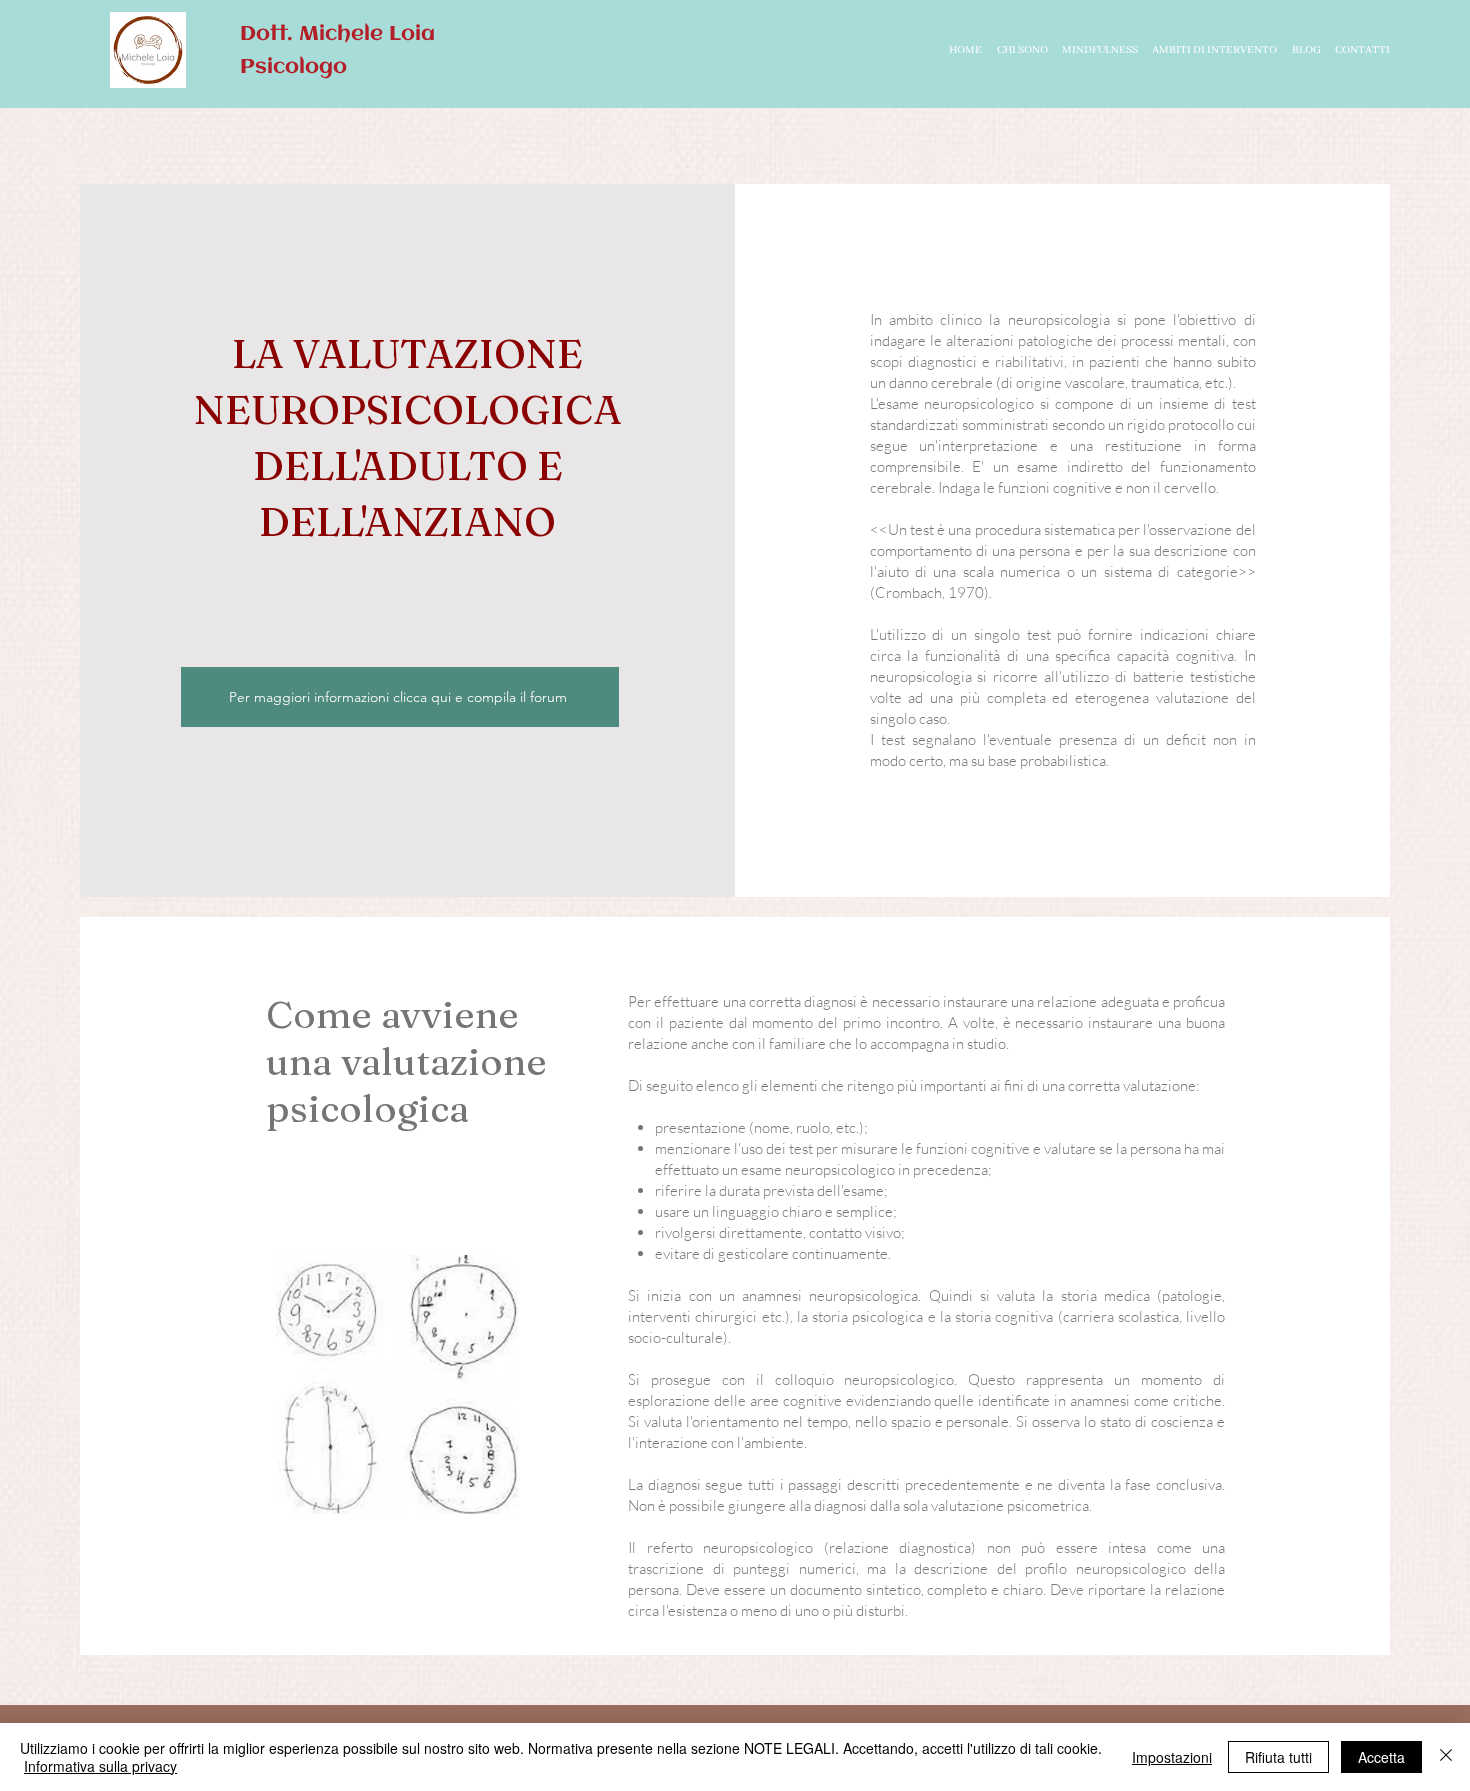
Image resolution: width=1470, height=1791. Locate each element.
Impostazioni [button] (1172, 1757)
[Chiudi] (1446, 1757)
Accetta (1381, 1757)
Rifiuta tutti (1278, 1757)
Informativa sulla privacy (100, 1766)
